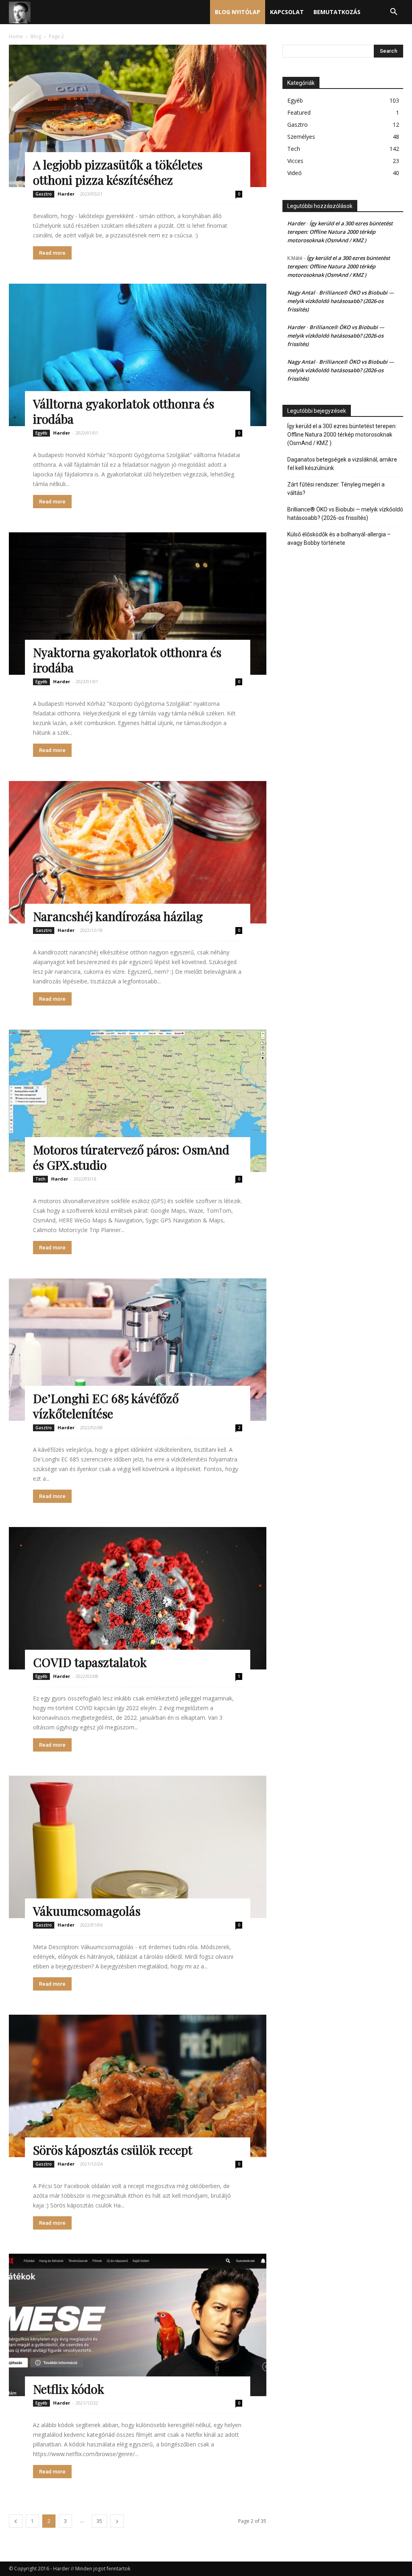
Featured (299, 112)
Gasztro (44, 194)
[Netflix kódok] (138, 2325)
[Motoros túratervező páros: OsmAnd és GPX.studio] (138, 1101)
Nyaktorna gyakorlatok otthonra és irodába (127, 660)
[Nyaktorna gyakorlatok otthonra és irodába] (138, 604)
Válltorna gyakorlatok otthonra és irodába (124, 411)
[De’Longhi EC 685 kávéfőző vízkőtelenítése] (138, 1350)
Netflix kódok (69, 2389)
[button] (393, 13)
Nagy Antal (301, 293)
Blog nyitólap (238, 12)
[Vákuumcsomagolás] (138, 1847)
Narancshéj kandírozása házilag (118, 916)
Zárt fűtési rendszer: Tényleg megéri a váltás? (336, 489)
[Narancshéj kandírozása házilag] (138, 852)
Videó (295, 173)
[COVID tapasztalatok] (138, 1598)
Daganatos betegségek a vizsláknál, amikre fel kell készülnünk (342, 464)
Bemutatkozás (337, 12)
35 (99, 2521)
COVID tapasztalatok (90, 1662)
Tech (40, 1179)
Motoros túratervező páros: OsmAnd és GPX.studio (131, 1157)
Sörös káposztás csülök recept (113, 2150)
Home (16, 36)
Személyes (301, 137)
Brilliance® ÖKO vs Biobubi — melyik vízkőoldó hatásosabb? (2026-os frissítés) (341, 301)
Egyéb (41, 433)
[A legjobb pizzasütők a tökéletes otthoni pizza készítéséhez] (138, 116)
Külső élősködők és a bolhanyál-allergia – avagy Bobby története (339, 539)
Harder (66, 194)
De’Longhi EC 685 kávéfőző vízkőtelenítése (106, 1406)
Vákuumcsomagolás (87, 1911)
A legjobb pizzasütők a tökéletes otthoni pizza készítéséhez (118, 172)
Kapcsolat (287, 12)
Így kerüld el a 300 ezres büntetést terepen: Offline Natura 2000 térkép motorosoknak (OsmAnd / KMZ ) (340, 232)
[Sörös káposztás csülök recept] (138, 2086)
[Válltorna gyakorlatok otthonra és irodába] (138, 355)
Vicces (295, 161)
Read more (52, 253)
